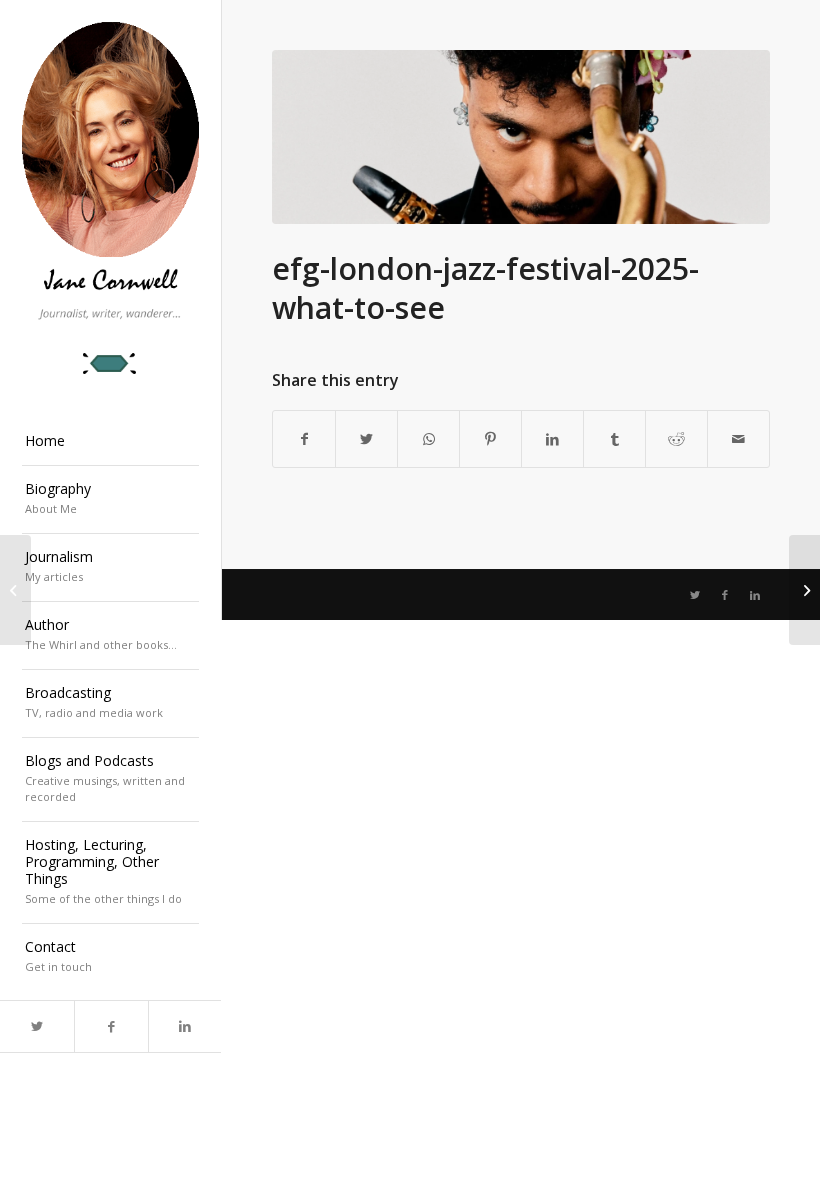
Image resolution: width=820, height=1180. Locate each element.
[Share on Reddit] (676, 439)
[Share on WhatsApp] (428, 439)
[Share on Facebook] (304, 439)
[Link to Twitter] (37, 1026)
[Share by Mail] (738, 439)
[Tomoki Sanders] (521, 137)
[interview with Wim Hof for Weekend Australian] (804, 590)
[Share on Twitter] (366, 439)
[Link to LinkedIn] (185, 1026)
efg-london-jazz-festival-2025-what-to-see (485, 288)
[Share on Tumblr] (614, 439)
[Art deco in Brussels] (15, 590)
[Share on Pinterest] (490, 439)
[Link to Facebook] (111, 1026)
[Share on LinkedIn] (552, 439)
